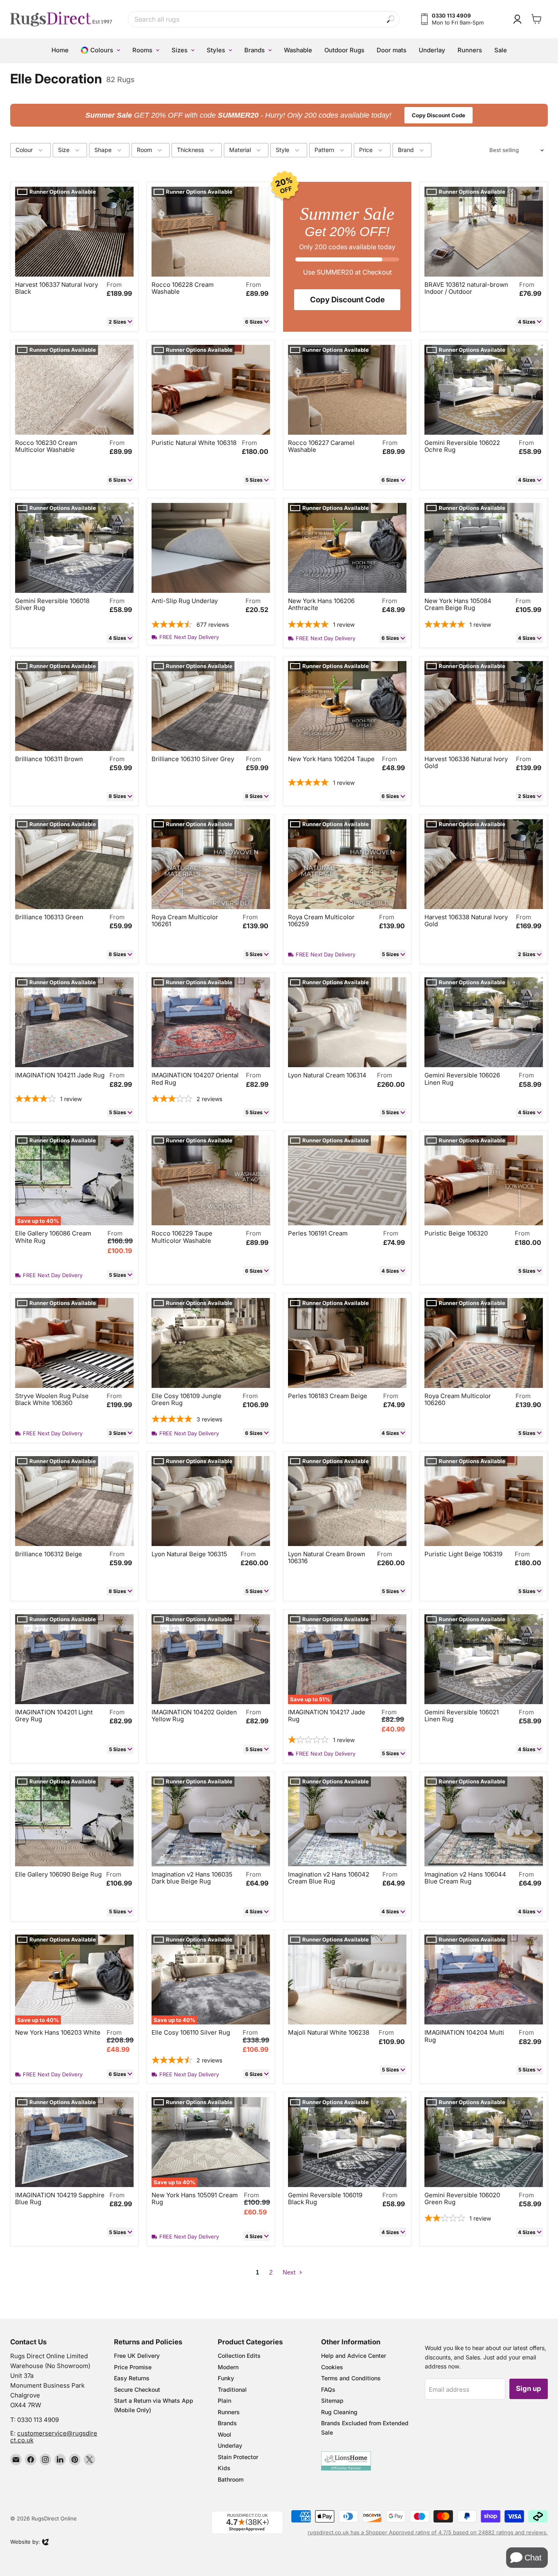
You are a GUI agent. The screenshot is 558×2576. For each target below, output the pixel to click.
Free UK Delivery (137, 2356)
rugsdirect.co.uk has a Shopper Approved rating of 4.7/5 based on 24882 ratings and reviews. (428, 2532)
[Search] (391, 19)
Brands (227, 2423)
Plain (224, 2401)
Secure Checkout (137, 2389)
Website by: (25, 2542)
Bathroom (231, 2479)
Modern (228, 2367)
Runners (229, 2412)
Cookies (332, 2367)
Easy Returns (132, 2378)
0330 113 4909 (38, 2420)
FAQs (328, 2389)
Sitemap (332, 2401)
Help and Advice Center (354, 2356)
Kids (224, 2468)
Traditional (232, 2389)
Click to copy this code (279, 115)
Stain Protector (238, 2457)
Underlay (230, 2445)
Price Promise (133, 2367)
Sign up (529, 2388)
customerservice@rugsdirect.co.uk (54, 2437)
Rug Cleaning (339, 2412)
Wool (224, 2434)
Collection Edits (239, 2356)
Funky (226, 2378)
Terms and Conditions (351, 2378)
